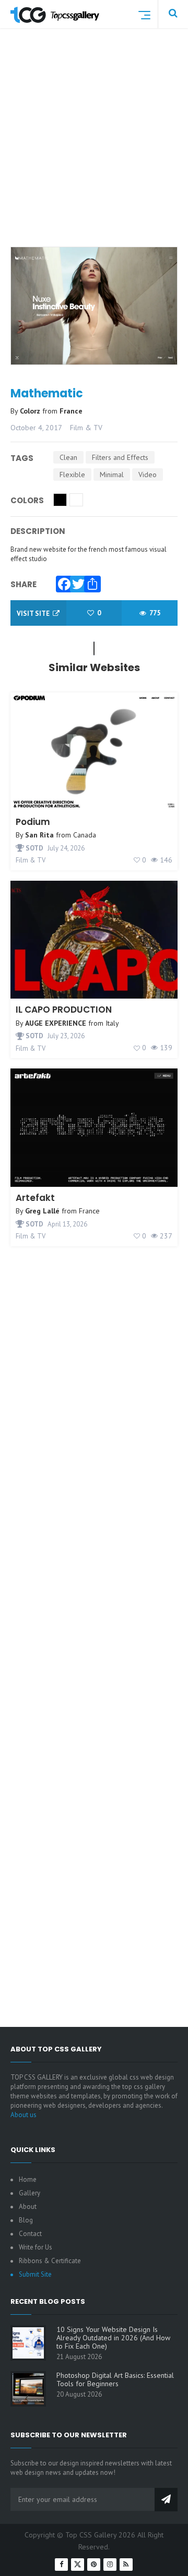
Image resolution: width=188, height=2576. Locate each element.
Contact (30, 2234)
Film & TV (86, 428)
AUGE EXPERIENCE (56, 1023)
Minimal (112, 475)
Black (60, 500)
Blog (26, 2220)
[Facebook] (62, 581)
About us (23, 2115)
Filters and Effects (120, 457)
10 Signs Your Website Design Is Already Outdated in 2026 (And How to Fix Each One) (113, 2338)
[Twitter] (76, 581)
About (28, 2207)
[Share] (90, 581)
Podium (33, 822)
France (71, 411)
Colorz (31, 411)
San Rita (39, 835)
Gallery (30, 2193)
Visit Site (34, 613)
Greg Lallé (42, 1211)
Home (28, 2179)
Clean (68, 457)
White (76, 500)
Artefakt (35, 1198)
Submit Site (35, 2274)
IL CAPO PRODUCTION (64, 1010)
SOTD (34, 848)
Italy (112, 1023)
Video (148, 475)
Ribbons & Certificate (50, 2261)
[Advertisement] (94, 150)
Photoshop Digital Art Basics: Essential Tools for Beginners (115, 2379)
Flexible (72, 475)
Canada (85, 835)
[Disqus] (94, 1605)
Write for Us (36, 2247)
